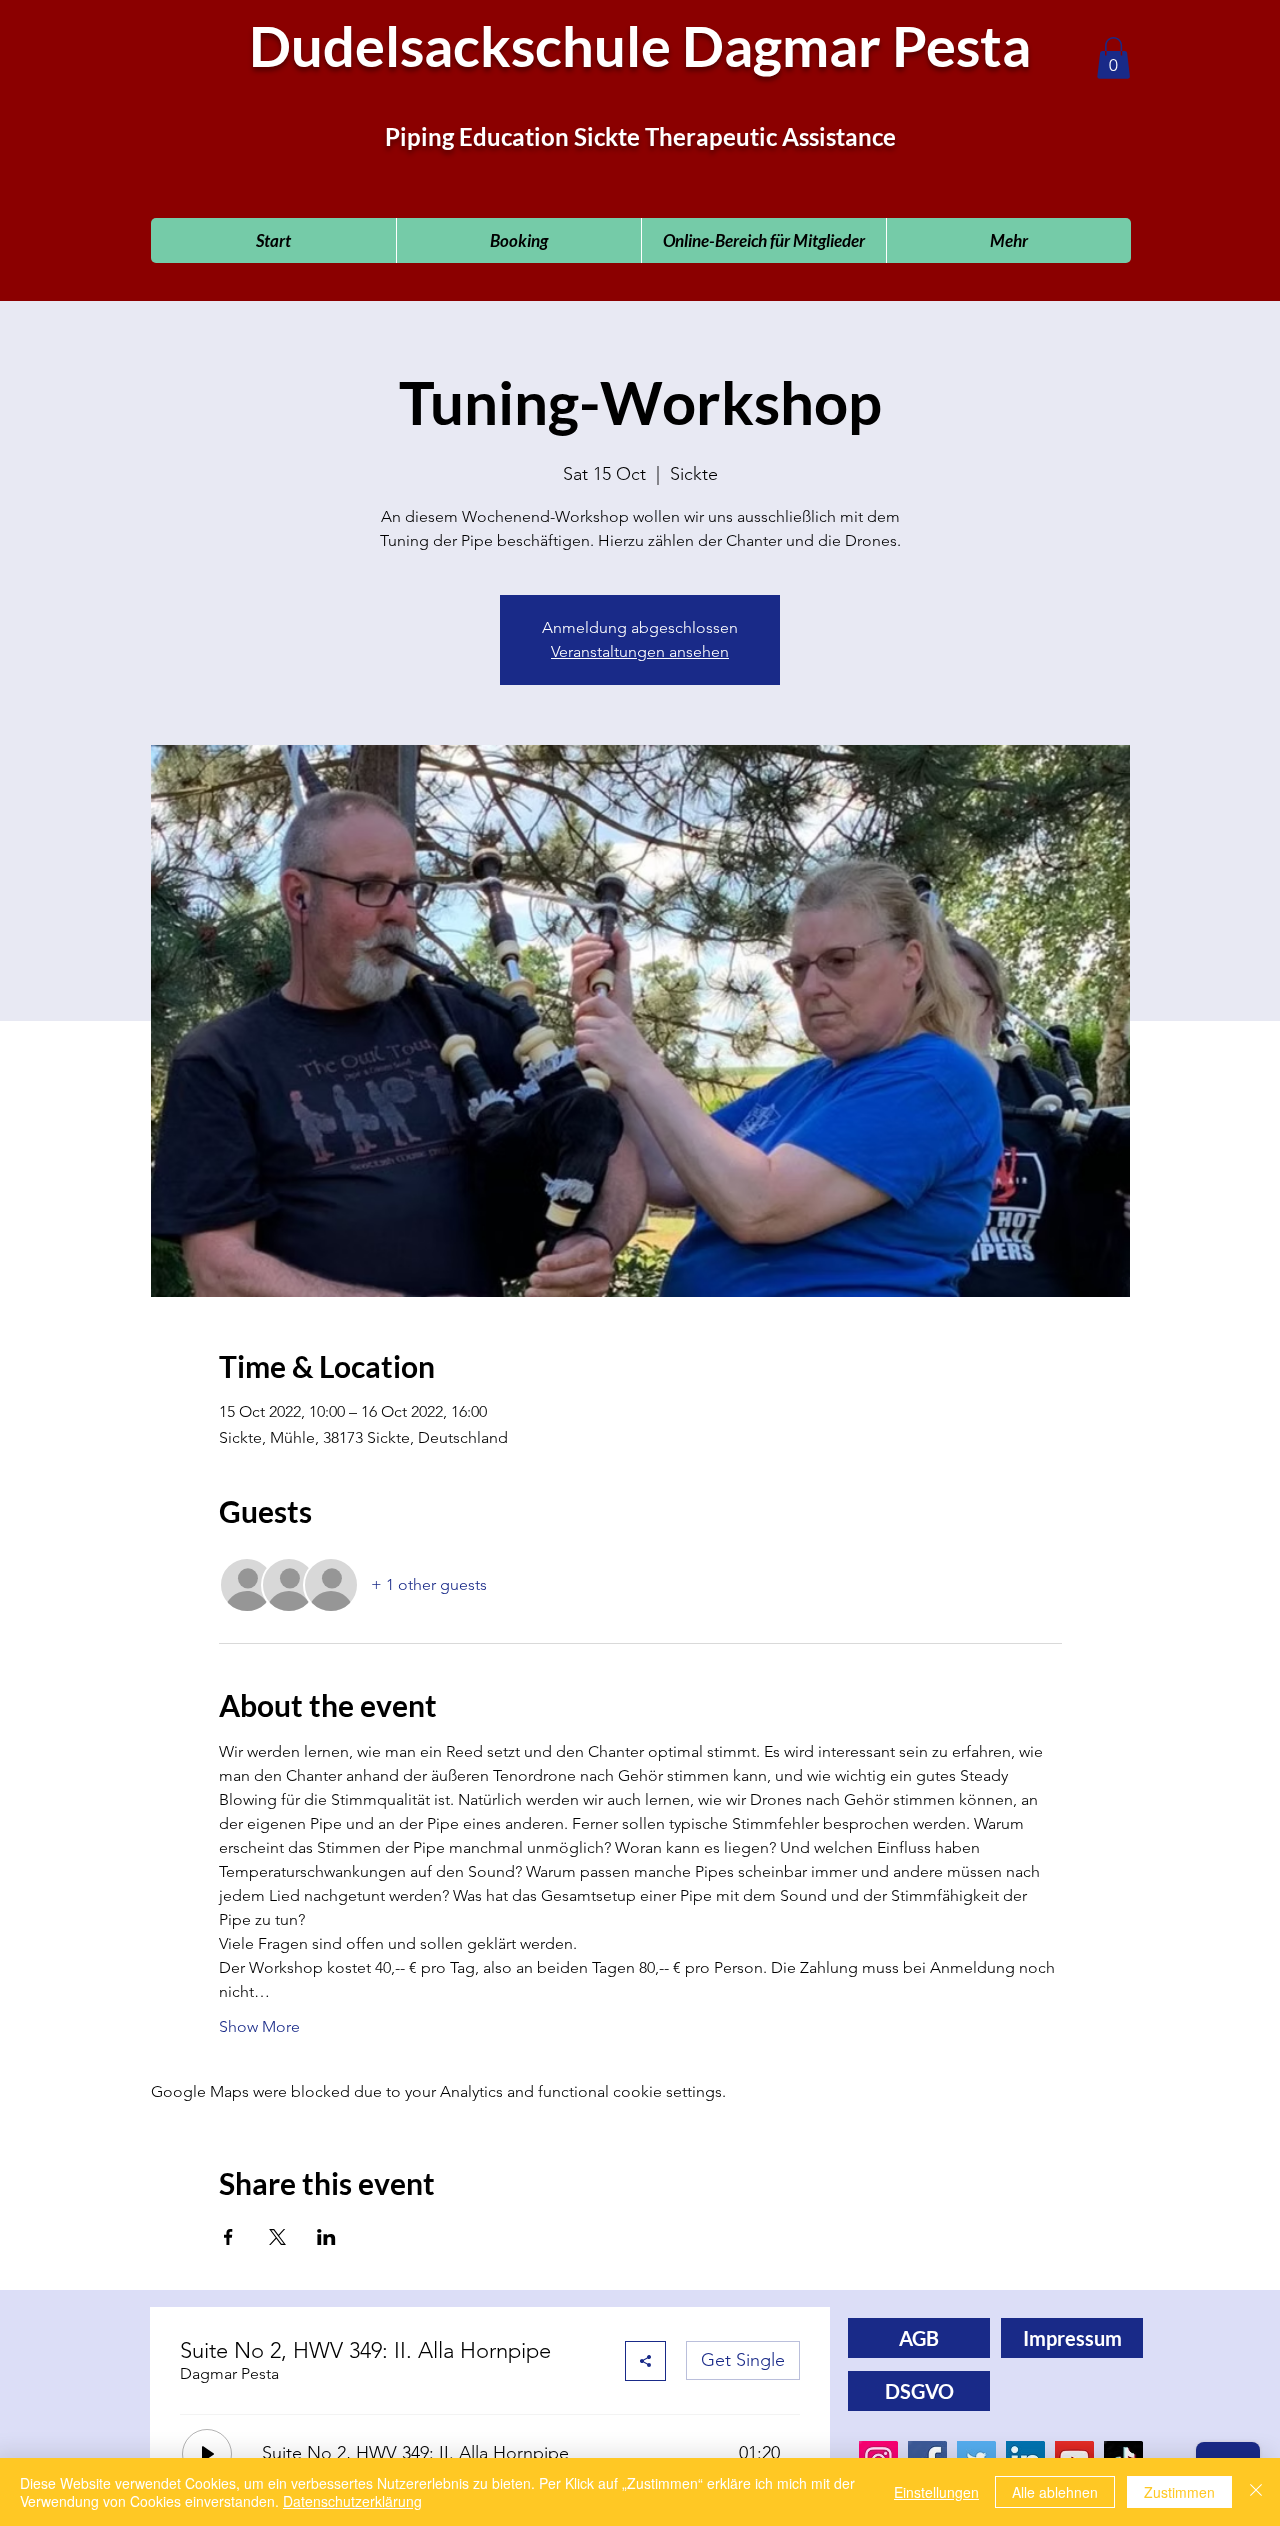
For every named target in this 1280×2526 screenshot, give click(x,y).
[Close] (1256, 2492)
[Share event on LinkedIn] (326, 2237)
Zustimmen (1179, 2492)
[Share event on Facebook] (228, 2237)
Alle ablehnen (1055, 2492)
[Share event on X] (277, 2237)
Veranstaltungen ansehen (640, 651)
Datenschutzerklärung (352, 2501)
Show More (259, 2026)
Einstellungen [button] (936, 2492)
